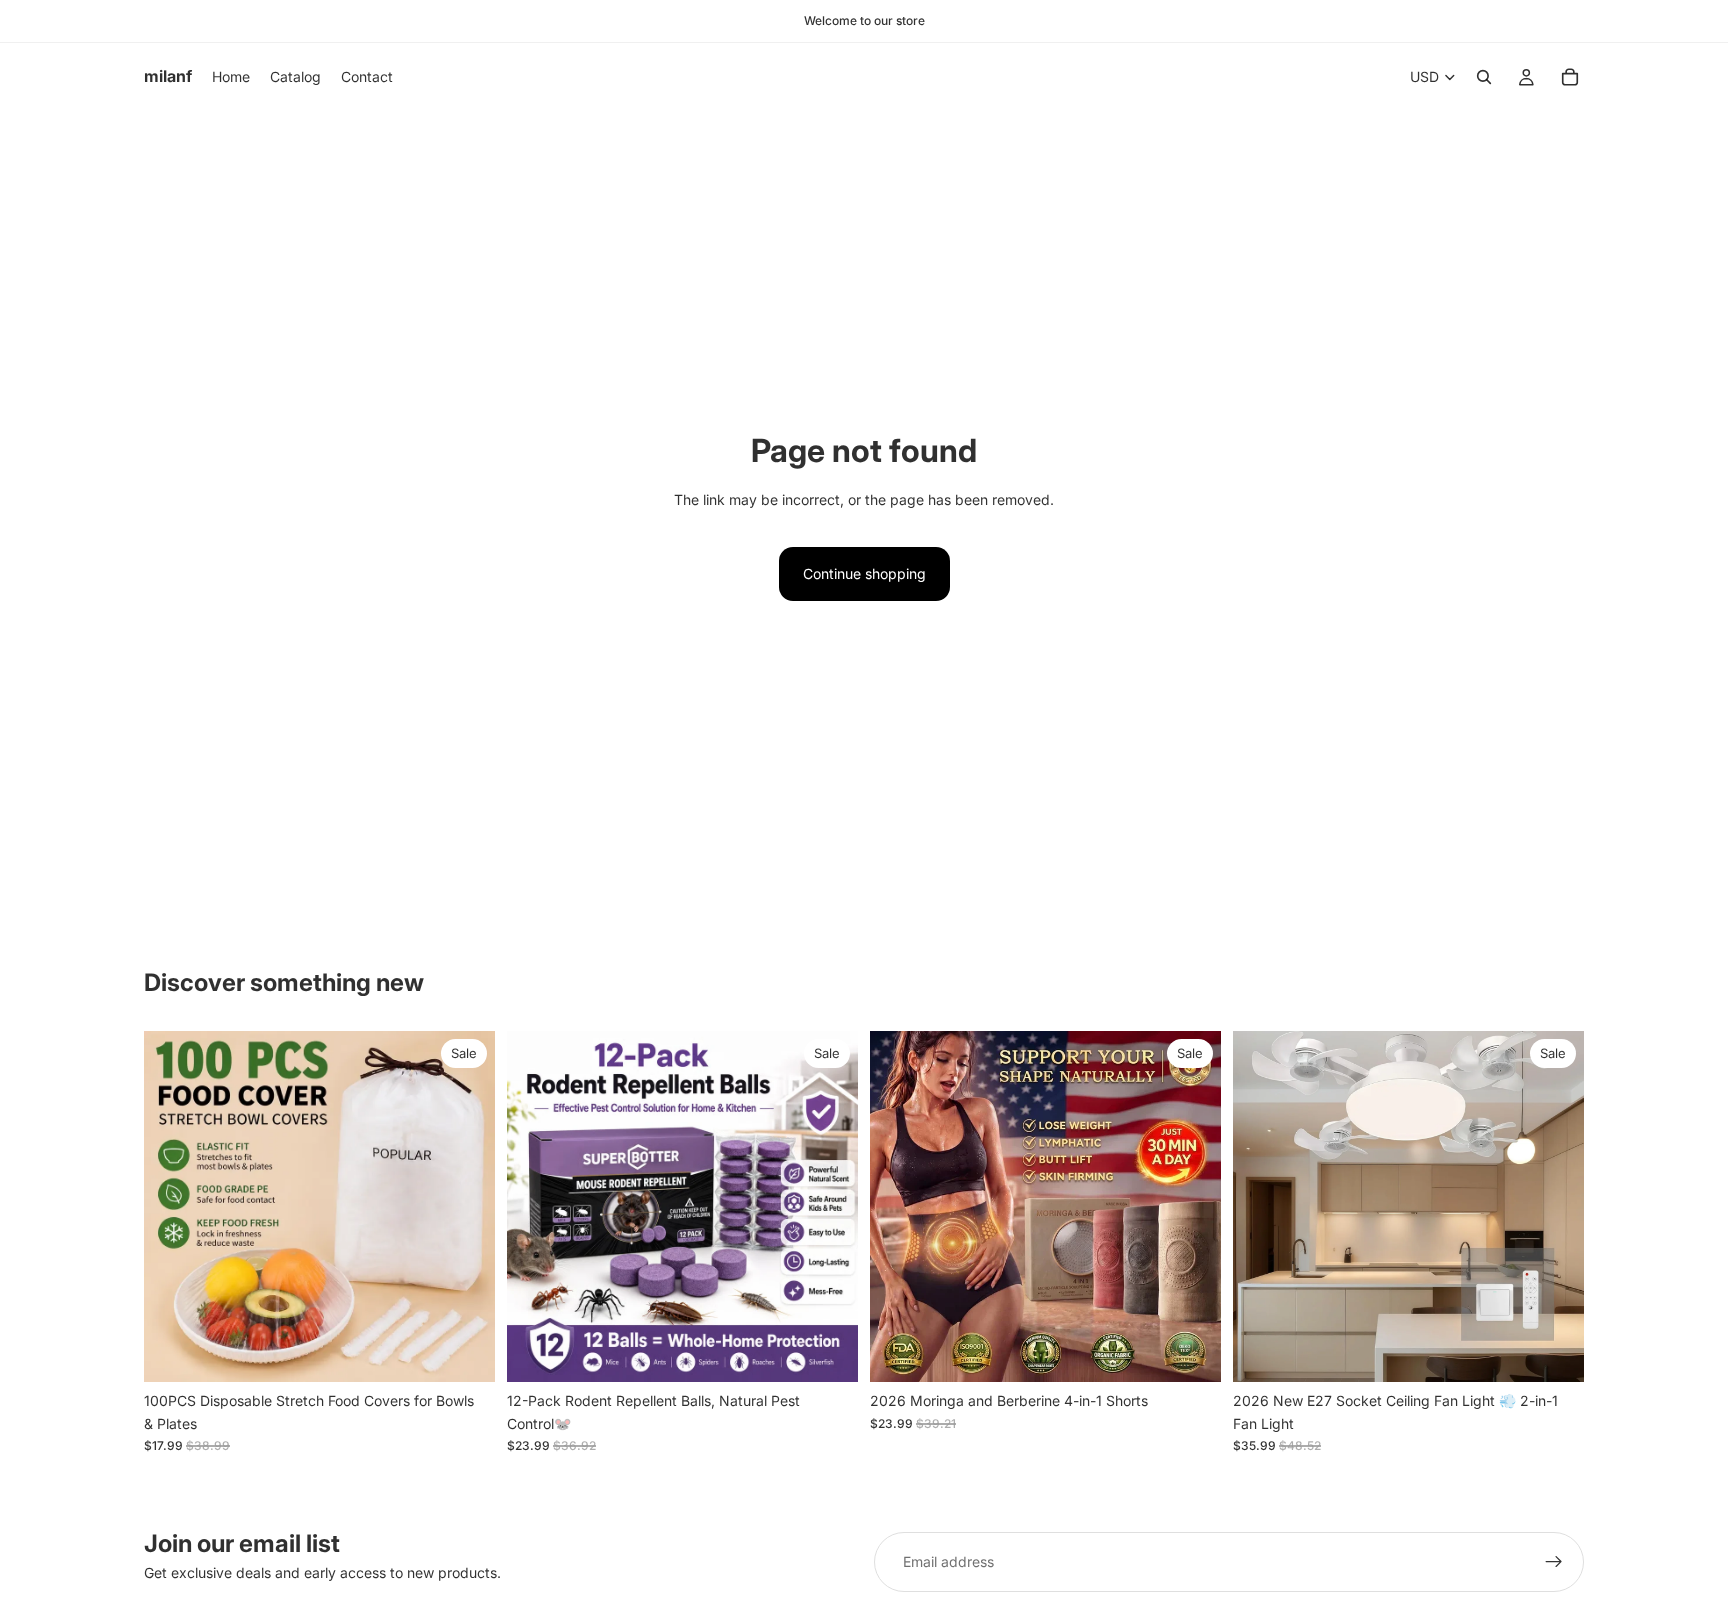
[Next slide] (465, 1207)
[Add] (464, 1352)
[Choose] (827, 1352)
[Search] (1484, 77)
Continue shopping (864, 573)
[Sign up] (1554, 1562)
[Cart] (1570, 77)
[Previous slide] (174, 1207)
